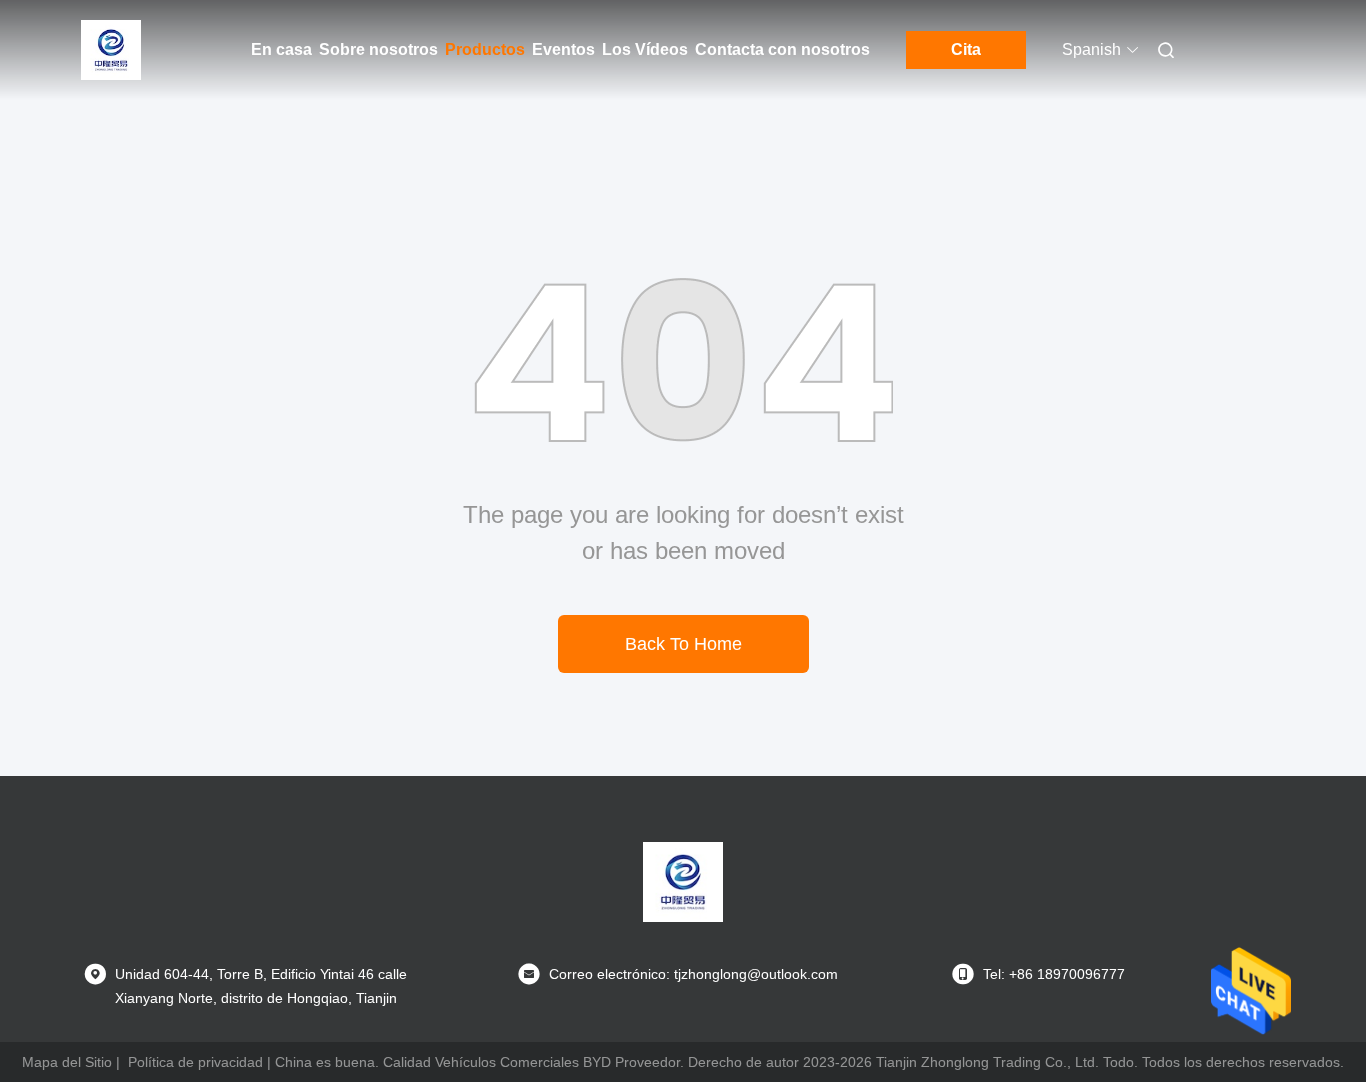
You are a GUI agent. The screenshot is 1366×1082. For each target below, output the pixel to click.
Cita (966, 49)
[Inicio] (111, 50)
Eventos (563, 49)
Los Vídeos (645, 49)
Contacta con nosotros (782, 49)
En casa (281, 49)
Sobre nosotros (378, 49)
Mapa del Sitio (67, 1062)
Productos (485, 49)
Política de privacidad (195, 1062)
